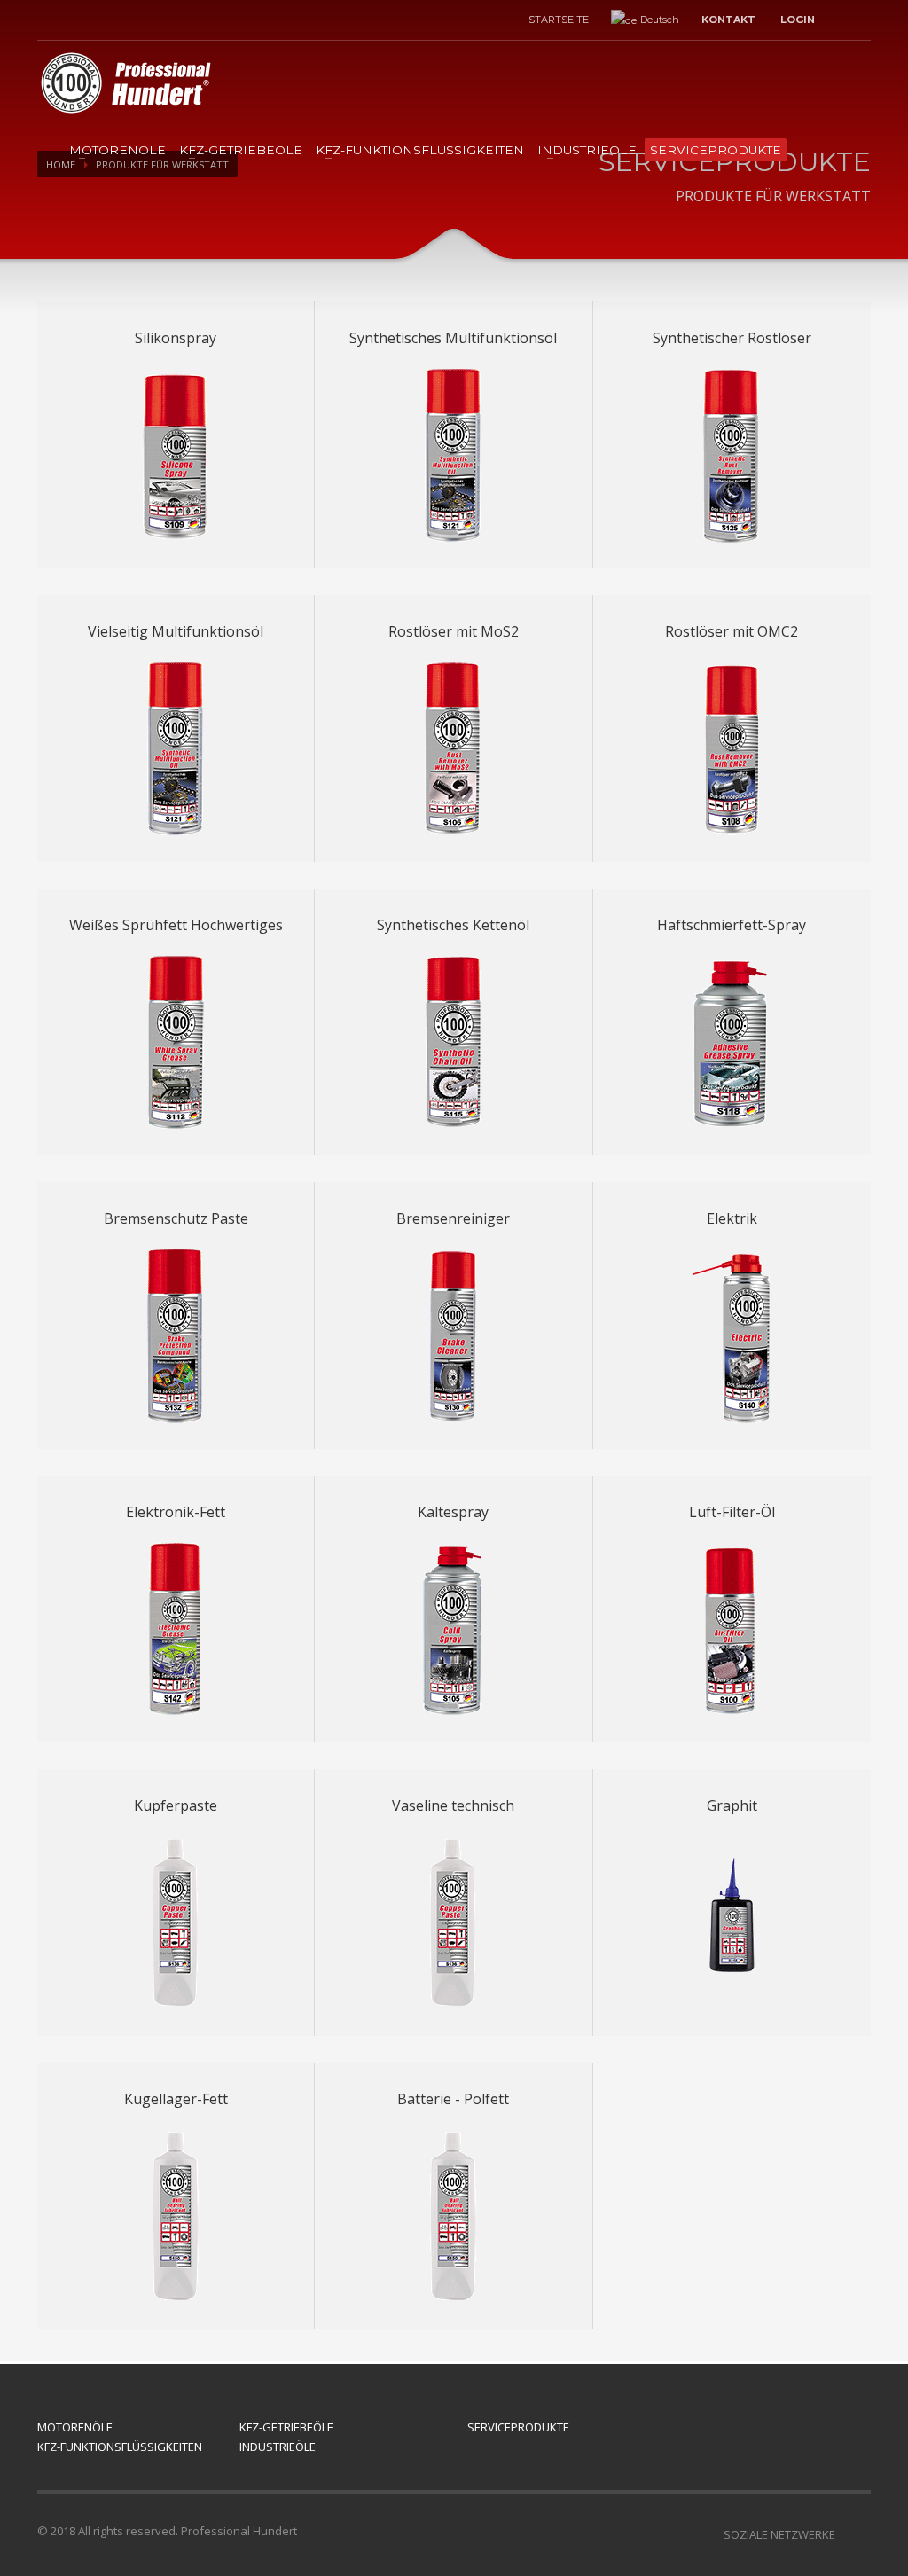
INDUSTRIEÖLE (587, 150)
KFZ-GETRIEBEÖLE (241, 150)
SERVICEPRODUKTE (716, 150)
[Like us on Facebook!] (857, 2534)
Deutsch (660, 20)
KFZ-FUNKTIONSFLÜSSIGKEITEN (420, 150)
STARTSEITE (559, 20)
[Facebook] (51, 20)
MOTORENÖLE (117, 150)
